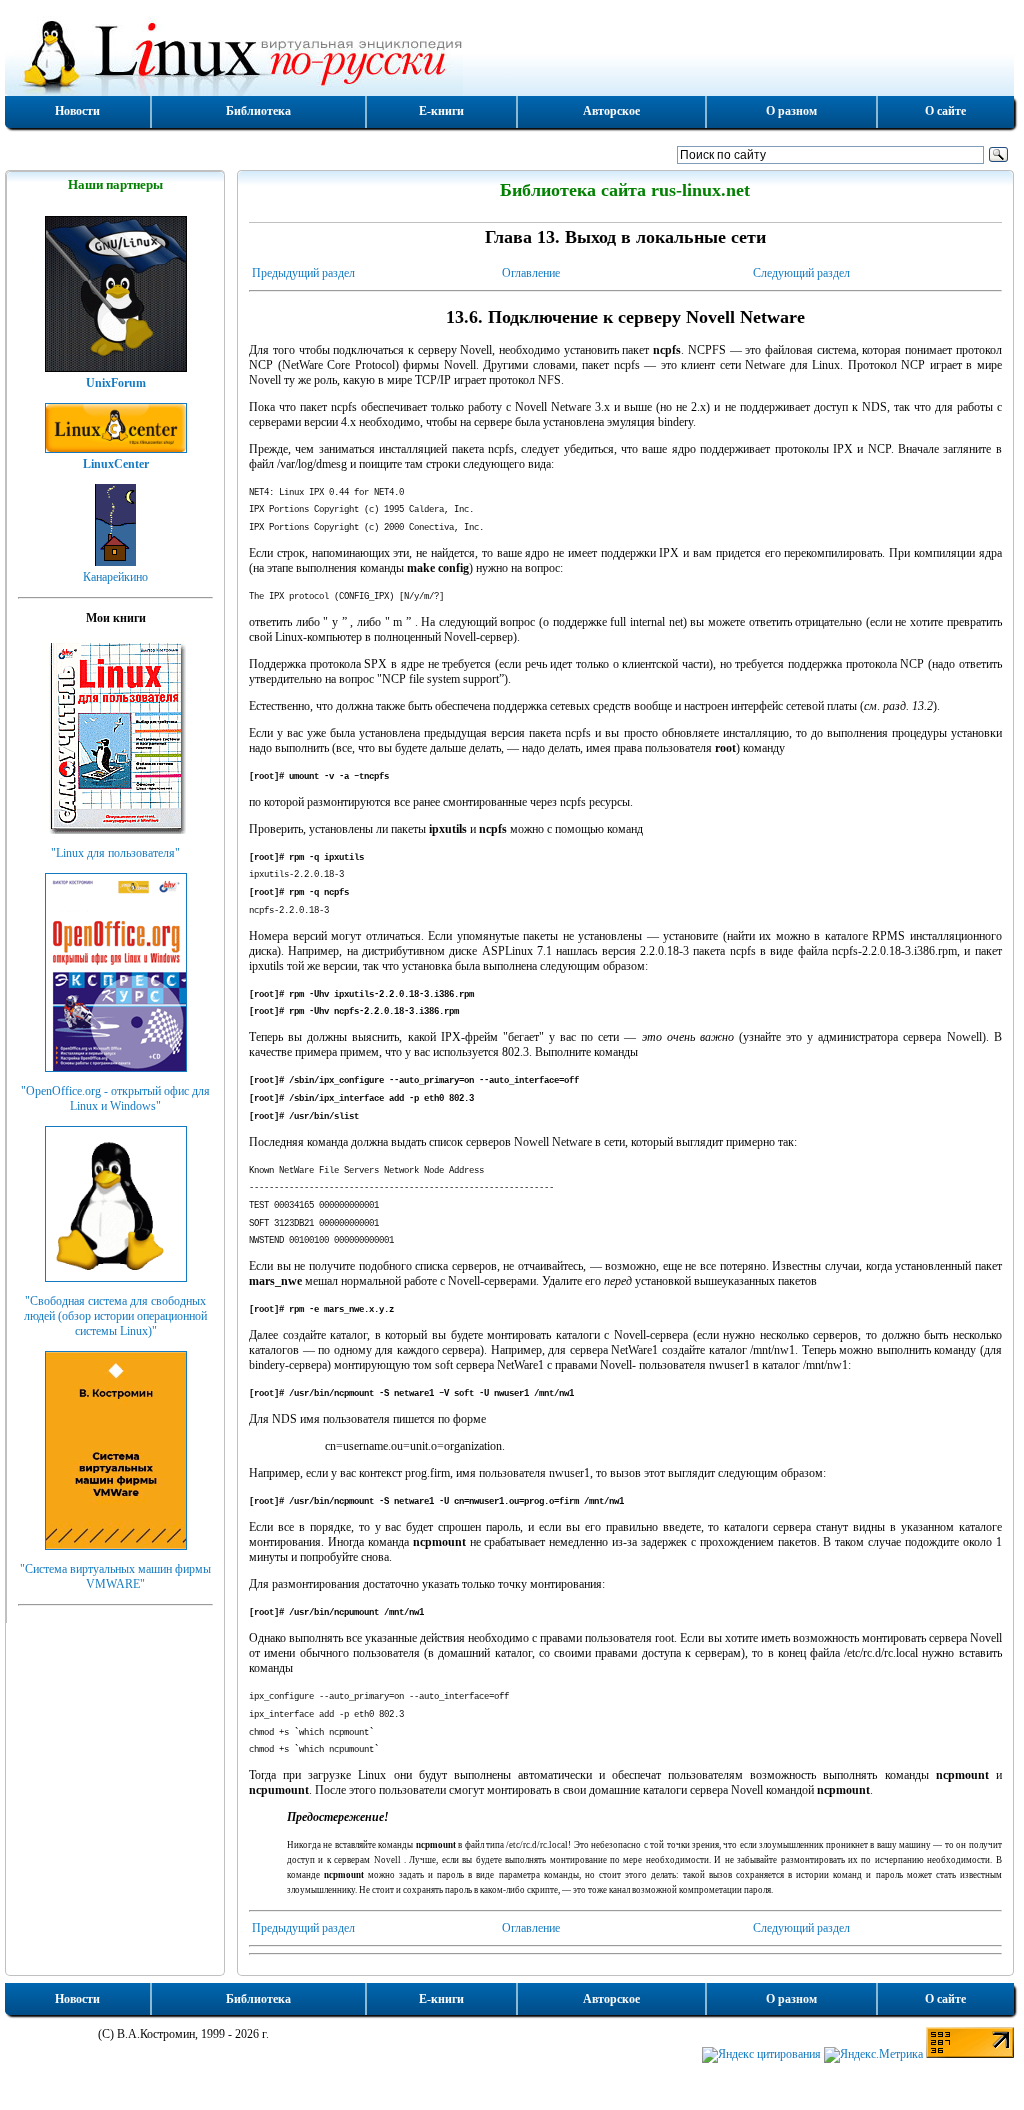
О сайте (945, 111)
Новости (77, 111)
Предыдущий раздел (303, 273)
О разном (791, 111)
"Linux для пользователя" (115, 853)
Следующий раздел (801, 273)
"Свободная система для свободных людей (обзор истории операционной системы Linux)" (115, 1316)
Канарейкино (115, 577)
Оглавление (531, 273)
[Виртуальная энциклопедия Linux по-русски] (509, 54)
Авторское (611, 111)
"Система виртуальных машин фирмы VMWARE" (115, 1576)
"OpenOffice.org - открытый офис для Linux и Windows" (115, 1098)
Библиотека (258, 111)
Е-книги (441, 111)
